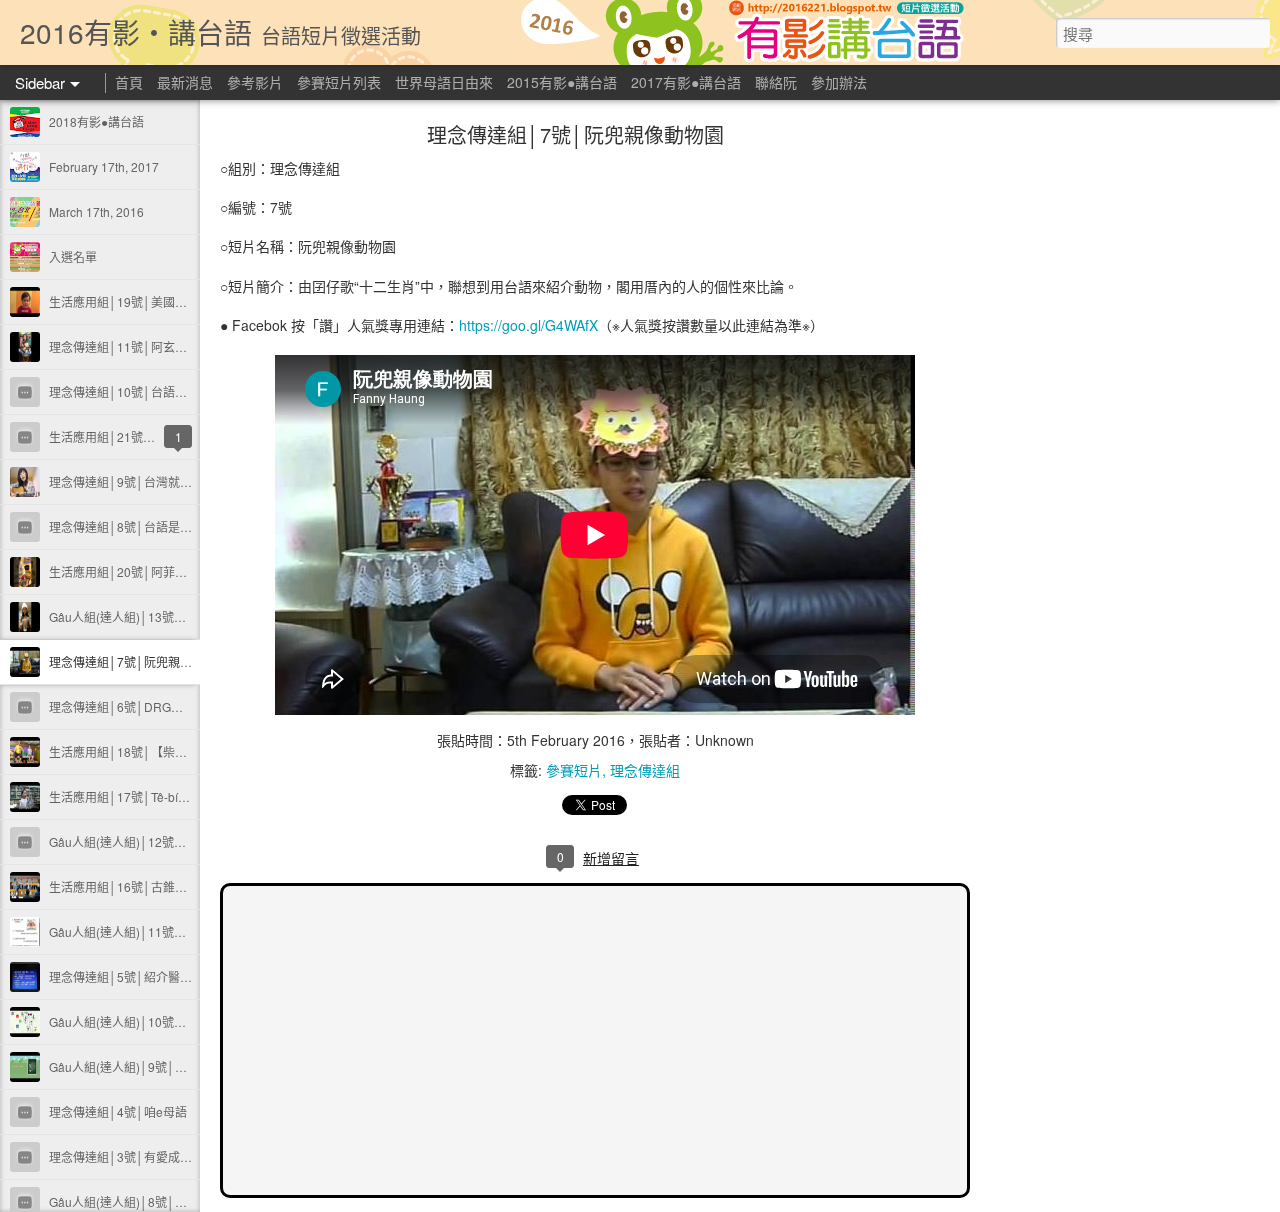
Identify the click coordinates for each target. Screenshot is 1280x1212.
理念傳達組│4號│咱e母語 (118, 1111)
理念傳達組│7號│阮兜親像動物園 (138, 661)
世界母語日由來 (444, 82)
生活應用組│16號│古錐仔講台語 (136, 886)
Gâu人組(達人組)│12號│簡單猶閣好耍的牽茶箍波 (181, 841)
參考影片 (255, 82)
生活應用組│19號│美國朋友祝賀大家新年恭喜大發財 (190, 301)
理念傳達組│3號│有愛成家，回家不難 (150, 1156)
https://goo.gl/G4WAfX (528, 325)
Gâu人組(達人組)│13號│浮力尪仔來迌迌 (157, 616)
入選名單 (73, 256)
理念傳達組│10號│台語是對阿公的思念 (154, 391)
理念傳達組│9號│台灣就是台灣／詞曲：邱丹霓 (174, 481)
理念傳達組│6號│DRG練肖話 (128, 706)
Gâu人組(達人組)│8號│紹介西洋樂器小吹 (160, 1201)
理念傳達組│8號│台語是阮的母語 (138, 526)
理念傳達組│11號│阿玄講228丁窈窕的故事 (164, 346)
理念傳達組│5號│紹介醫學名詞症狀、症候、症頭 (180, 976)
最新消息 (185, 82)
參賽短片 (574, 770)
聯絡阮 (776, 82)
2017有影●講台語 (686, 82)
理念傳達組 (645, 770)
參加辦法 (839, 82)
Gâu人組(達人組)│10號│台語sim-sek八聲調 (166, 1021)
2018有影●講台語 (96, 121)
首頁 (129, 82)
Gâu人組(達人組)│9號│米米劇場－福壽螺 (160, 1066)
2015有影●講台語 (562, 82)
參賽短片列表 (339, 82)
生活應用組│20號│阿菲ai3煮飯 (132, 571)
